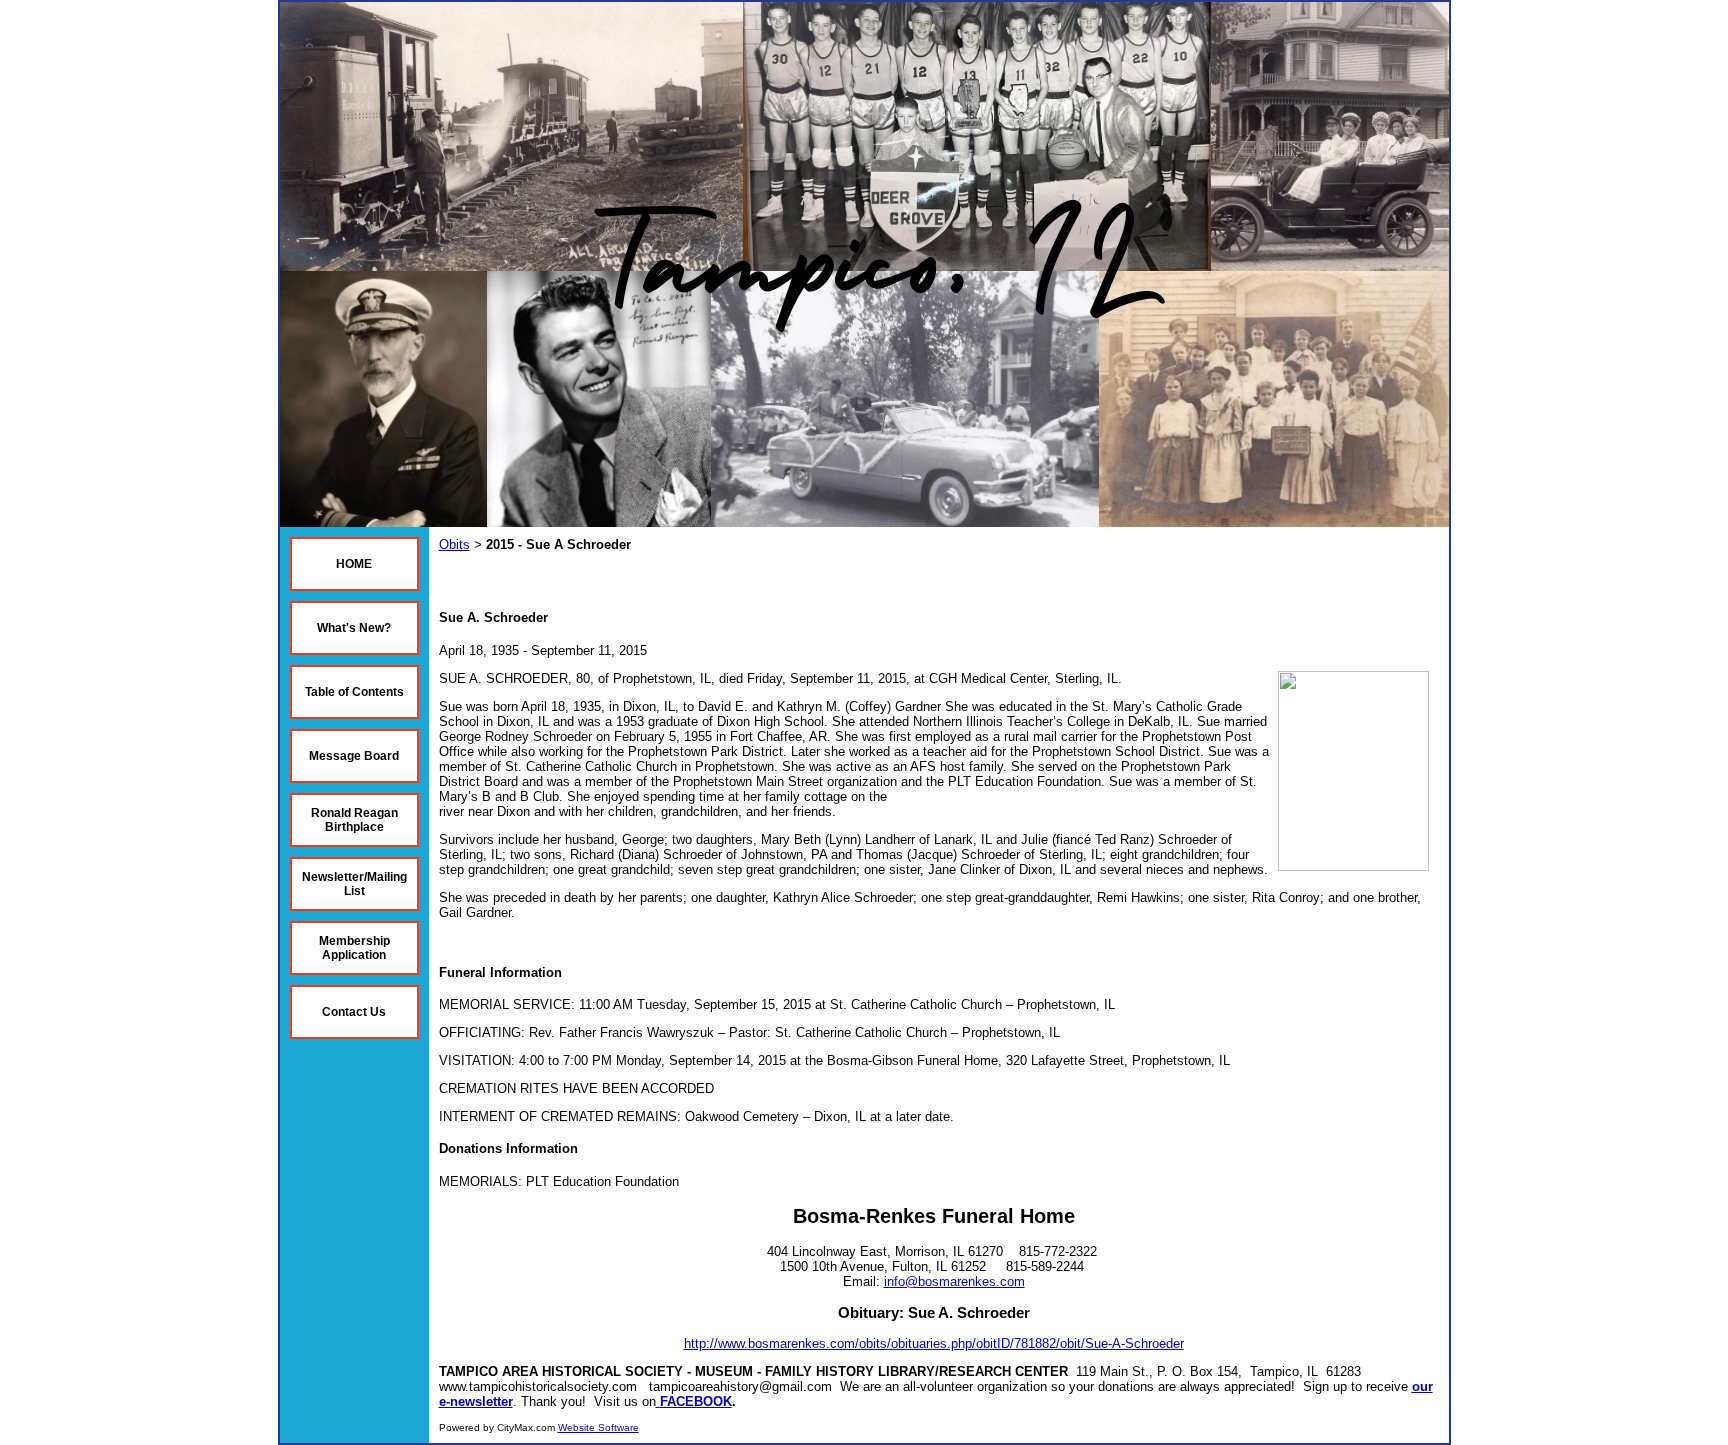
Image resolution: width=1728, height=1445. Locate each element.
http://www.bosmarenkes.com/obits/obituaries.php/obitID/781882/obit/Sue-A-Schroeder (934, 1343)
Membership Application (354, 948)
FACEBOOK (696, 1401)
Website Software (598, 1427)
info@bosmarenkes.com (954, 1281)
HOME (354, 564)
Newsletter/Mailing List (354, 884)
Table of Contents (354, 692)
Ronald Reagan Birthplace (354, 820)
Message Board (354, 756)
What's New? (354, 628)
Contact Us (354, 1012)
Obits (454, 544)
